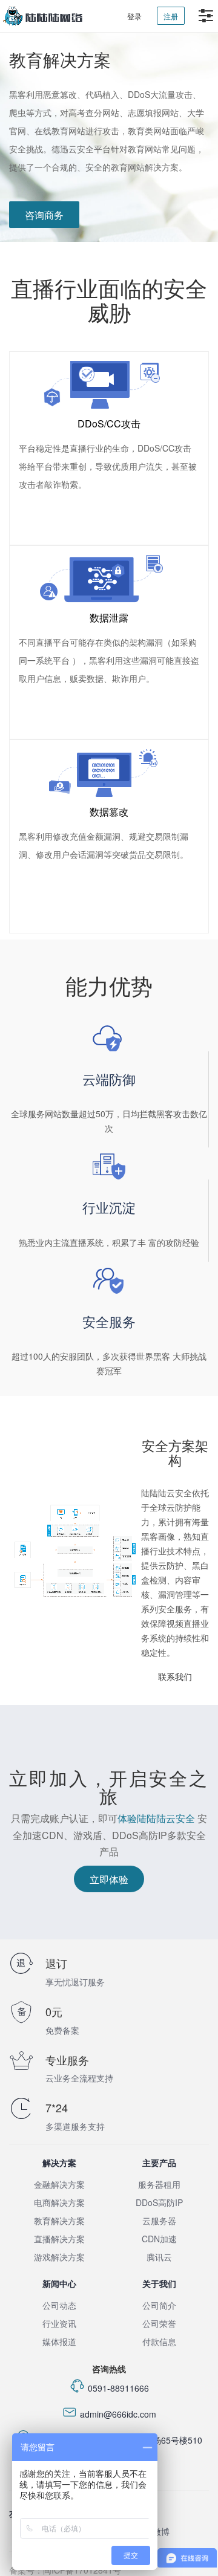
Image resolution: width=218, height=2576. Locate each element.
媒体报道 (59, 2341)
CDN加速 (159, 2239)
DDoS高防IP (159, 2202)
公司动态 (59, 2305)
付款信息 (159, 2341)
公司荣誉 (159, 2323)
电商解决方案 (59, 2202)
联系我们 (175, 1676)
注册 (171, 16)
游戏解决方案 (59, 2257)
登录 (134, 16)
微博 (161, 2531)
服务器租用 (159, 2184)
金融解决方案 (59, 2184)
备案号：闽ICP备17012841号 (65, 2570)
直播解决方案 (59, 2239)
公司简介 (159, 2305)
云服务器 (159, 2221)
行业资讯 (59, 2323)
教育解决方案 (59, 2221)
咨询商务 (44, 215)
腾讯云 (159, 2257)
